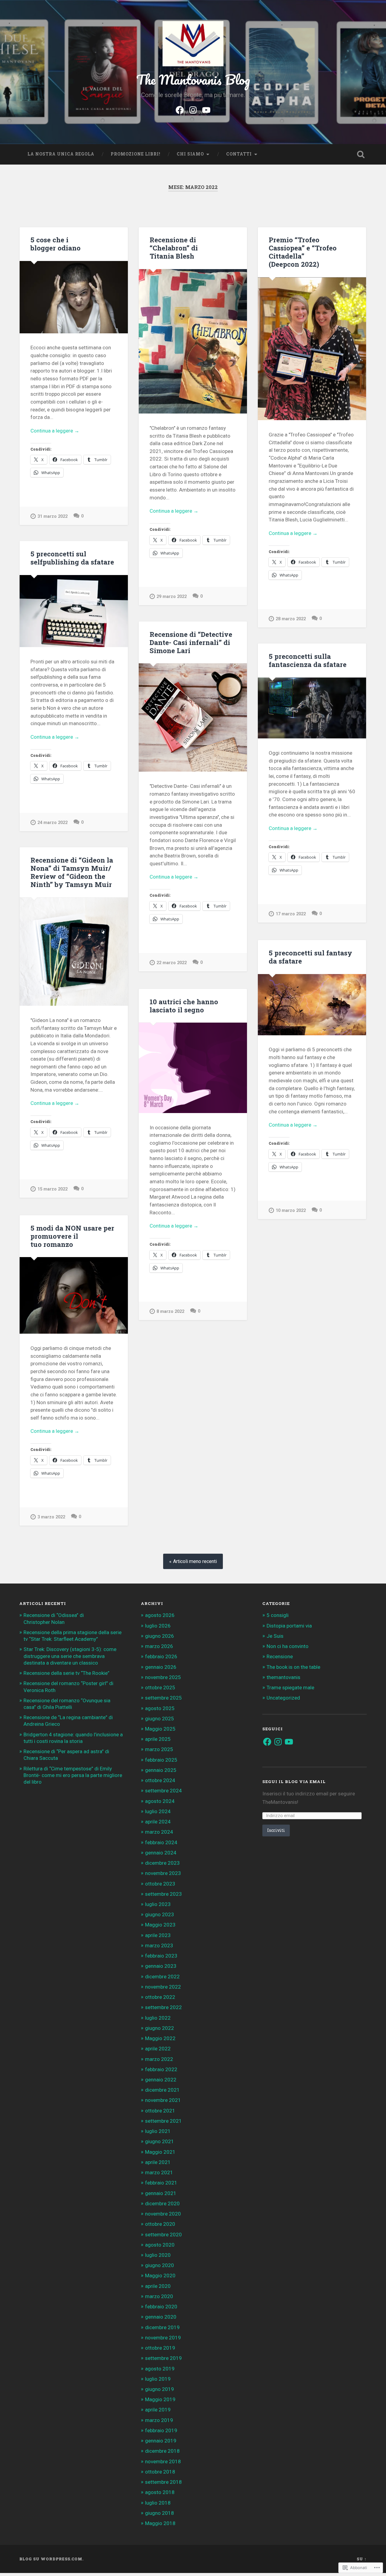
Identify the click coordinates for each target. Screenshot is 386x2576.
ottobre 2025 (160, 1687)
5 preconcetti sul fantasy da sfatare (310, 957)
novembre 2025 (163, 1677)
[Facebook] (180, 109)
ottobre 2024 (160, 1780)
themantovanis (283, 1677)
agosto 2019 (160, 2369)
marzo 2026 (159, 1646)
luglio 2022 (158, 2018)
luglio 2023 (158, 1904)
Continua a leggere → (55, 431)
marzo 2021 (159, 2172)
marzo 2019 (159, 2420)
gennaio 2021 (161, 2193)
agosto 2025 (160, 1708)
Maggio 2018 (160, 2523)
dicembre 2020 (162, 2203)
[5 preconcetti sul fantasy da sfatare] (312, 1005)
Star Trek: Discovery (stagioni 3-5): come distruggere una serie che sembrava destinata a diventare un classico (70, 1656)
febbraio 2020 (161, 2307)
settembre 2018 (163, 2482)
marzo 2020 (159, 2296)
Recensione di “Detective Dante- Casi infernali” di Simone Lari (191, 642)
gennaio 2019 (161, 2441)
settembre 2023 (163, 1894)
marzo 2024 (159, 1832)
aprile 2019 (158, 2410)
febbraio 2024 (161, 1842)
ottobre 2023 (160, 1884)
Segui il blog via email (294, 1782)
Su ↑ (362, 2559)
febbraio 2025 (161, 1760)
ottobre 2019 (160, 2348)
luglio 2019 (158, 2379)
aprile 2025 (158, 1739)
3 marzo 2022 (51, 1517)
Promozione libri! (136, 154)
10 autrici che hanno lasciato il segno (184, 1006)
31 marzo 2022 (52, 516)
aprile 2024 (158, 1822)
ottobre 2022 (160, 1997)
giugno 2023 (160, 1914)
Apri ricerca (361, 154)
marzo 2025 (159, 1749)
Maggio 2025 (160, 1729)
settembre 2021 (163, 2121)
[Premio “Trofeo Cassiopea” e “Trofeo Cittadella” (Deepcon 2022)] (312, 349)
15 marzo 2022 (52, 1189)
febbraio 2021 (161, 2183)
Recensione (280, 1656)
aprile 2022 (158, 2049)
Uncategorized (283, 1698)
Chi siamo (190, 154)
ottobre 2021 (160, 2111)
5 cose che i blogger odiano (55, 244)
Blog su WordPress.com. (51, 2559)
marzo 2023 (159, 1945)
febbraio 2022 (161, 2069)
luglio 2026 (158, 1626)
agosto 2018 (160, 2492)
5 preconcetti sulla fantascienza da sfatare (308, 660)
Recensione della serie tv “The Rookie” (66, 1673)
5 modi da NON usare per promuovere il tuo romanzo (72, 1236)
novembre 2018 (163, 2461)
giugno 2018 (160, 2513)
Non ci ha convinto (288, 1646)
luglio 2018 (158, 2503)
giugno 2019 (160, 2389)
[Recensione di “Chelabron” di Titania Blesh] (193, 341)
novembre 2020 (163, 2214)
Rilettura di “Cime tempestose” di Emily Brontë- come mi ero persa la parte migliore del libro (73, 1775)
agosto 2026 (160, 1615)
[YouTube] (206, 109)
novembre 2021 (163, 2100)
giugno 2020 (160, 2265)
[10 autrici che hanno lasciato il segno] (193, 1068)
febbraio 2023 (161, 1956)
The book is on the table (293, 1667)
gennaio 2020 (161, 2317)
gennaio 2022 (161, 2080)
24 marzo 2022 (52, 823)
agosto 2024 (160, 1801)
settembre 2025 (163, 1698)
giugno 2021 (160, 2141)
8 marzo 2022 (170, 1312)
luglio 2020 (158, 2255)
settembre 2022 (163, 2007)
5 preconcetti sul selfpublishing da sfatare (72, 558)
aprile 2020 (158, 2286)
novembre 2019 (163, 2338)
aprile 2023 (158, 1935)
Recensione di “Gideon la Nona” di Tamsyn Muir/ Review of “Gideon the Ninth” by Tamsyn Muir (72, 872)
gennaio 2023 (161, 1966)
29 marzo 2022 (172, 597)
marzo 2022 (159, 2059)
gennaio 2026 (161, 1667)
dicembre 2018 (162, 2451)
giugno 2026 (160, 1636)
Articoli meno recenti (195, 1561)
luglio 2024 (158, 1811)
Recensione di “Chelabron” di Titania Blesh (174, 248)
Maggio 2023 (160, 1925)
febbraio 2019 (161, 2430)
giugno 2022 (160, 2028)
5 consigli (278, 1615)
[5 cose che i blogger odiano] (74, 297)
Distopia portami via (289, 1626)
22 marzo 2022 (172, 963)
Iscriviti (276, 1830)
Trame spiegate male (290, 1687)
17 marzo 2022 (291, 914)
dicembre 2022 (162, 1977)
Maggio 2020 (160, 2276)
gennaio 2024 (161, 1853)
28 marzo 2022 (291, 619)
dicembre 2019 (162, 2327)
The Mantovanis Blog (193, 79)
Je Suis (275, 1636)
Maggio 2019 (160, 2399)
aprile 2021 (158, 2162)
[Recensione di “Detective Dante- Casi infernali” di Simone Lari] (193, 717)
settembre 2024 (163, 1791)
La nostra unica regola (61, 154)
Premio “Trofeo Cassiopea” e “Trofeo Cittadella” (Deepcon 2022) (303, 252)
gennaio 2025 (161, 1770)
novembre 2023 (163, 1873)
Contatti (239, 154)
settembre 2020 (163, 2235)
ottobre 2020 (160, 2224)
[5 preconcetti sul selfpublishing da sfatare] (74, 611)
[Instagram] (193, 109)
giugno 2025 (160, 1719)
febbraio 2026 (161, 1656)
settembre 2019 (163, 2358)
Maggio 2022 (160, 2038)
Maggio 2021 (160, 2152)
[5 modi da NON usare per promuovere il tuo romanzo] (74, 1295)
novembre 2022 (163, 1987)
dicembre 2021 (162, 2090)
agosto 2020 (160, 2245)
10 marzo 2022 (291, 1211)
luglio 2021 (158, 2131)
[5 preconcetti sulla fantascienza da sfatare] (312, 708)
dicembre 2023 (162, 1863)
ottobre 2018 (160, 2472)
